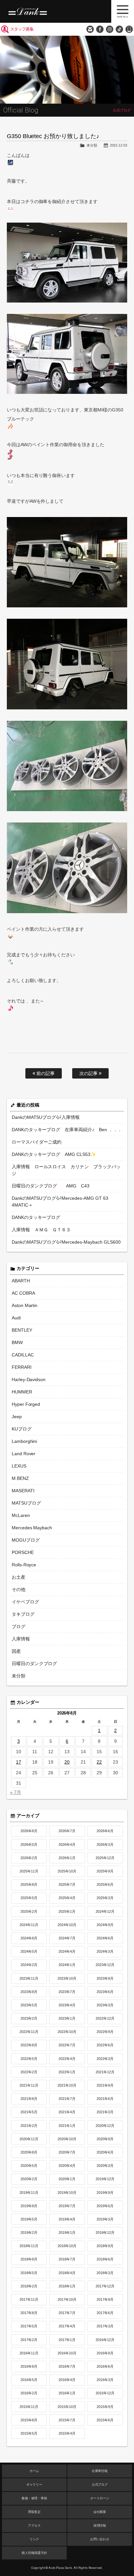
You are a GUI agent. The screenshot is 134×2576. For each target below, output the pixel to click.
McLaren (21, 1515)
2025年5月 (29, 1898)
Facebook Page (100, 29)
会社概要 (100, 2512)
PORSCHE (23, 1552)
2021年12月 (105, 2072)
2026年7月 (67, 1831)
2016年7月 (67, 2366)
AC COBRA (23, 1293)
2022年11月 (29, 2032)
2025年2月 (29, 1911)
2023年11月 (29, 1978)
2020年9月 (105, 2139)
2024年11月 (29, 1925)
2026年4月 (67, 1845)
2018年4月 (67, 2273)
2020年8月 (29, 2152)
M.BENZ (20, 1478)
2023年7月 (67, 1992)
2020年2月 (29, 2179)
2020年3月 (105, 2166)
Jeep (17, 1417)
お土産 (19, 1577)
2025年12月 (105, 1858)
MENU (123, 11)
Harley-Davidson (29, 1379)
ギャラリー (34, 2485)
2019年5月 (29, 2219)
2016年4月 (67, 2380)
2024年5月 (29, 1951)
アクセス (34, 2525)
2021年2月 (29, 2126)
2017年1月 (67, 2340)
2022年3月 (105, 2059)
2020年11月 (29, 2139)
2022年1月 (67, 2072)
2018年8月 (29, 2259)
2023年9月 (105, 1978)
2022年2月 (29, 2072)
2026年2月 (29, 1858)
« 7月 (16, 1792)
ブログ (19, 1626)
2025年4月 (67, 1898)
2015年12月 (105, 2393)
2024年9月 (105, 1925)
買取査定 (34, 2512)
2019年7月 (67, 2206)
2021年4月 (67, 2112)
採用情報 (100, 2525)
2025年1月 (67, 1911)
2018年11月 (29, 2246)
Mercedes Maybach (32, 1528)
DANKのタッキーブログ (36, 1217)
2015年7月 (67, 2420)
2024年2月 (29, 1965)
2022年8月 (29, 2045)
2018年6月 (105, 2259)
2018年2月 (29, 2286)
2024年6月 (105, 1938)
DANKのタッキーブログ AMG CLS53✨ (54, 1154)
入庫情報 (21, 1639)
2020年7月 (67, 2152)
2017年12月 (105, 2286)
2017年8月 (29, 2313)
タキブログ (23, 1614)
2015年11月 (29, 2407)
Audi (16, 1318)
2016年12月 (105, 2340)
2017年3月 (105, 2326)
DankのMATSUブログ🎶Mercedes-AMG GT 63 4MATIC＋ (60, 1202)
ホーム (34, 2471)
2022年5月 (29, 2059)
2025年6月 (105, 1884)
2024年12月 (105, 1911)
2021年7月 (67, 2099)
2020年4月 (67, 2166)
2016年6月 (105, 2366)
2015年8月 (29, 2420)
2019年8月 (29, 2206)
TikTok (119, 29)
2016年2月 (29, 2393)
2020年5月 (29, 2166)
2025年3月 (105, 1898)
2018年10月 (67, 2246)
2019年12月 (105, 2179)
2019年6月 (105, 2206)
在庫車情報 (100, 2471)
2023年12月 (105, 1965)
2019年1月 (67, 2233)
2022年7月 (67, 2045)
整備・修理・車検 (34, 2498)
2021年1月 (67, 2126)
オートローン (100, 2498)
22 (99, 1762)
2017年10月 (67, 2299)
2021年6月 (105, 2099)
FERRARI (22, 1367)
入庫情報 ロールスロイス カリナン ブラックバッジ (66, 1170)
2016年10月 (67, 2353)
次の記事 (89, 1073)
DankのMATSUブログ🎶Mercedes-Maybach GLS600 (66, 1242)
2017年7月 (67, 2313)
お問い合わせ (90, 29)
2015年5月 (29, 2433)
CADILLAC (23, 1355)
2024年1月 (67, 1965)
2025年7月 (67, 1884)
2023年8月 (29, 1992)
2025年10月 (67, 1871)
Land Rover (24, 1454)
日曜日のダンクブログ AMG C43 (51, 1186)
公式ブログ (100, 2485)
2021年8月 (29, 2099)
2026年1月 (67, 1858)
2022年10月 (67, 2032)
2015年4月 (67, 2433)
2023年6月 (105, 1992)
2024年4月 (67, 1951)
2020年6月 (105, 2152)
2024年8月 (29, 1938)
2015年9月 (105, 2407)
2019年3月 (105, 2219)
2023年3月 (105, 2005)
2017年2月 (29, 2340)
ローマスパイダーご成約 (37, 1142)
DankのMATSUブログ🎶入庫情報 (46, 1117)
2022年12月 (105, 2018)
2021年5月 (29, 2112)
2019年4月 (67, 2219)
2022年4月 (67, 2059)
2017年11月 (29, 2299)
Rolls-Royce (24, 1565)
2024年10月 (67, 1925)
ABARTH (21, 1281)
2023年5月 (29, 2005)
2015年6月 (105, 2420)
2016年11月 (29, 2353)
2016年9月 (105, 2353)
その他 (19, 1589)
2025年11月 (29, 1871)
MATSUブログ (26, 1503)
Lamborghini (25, 1441)
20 (67, 1762)
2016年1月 (67, 2393)
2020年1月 (67, 2179)
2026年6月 (105, 1831)
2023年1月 (67, 2018)
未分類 (92, 145)
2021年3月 (105, 2112)
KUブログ (22, 1429)
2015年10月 (67, 2407)
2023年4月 (67, 2005)
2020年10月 (67, 2139)
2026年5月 (29, 1845)
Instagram (110, 29)
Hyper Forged (26, 1404)
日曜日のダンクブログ (34, 1663)
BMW (17, 1342)
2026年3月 (105, 1845)
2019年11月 (29, 2193)
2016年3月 (105, 2380)
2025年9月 (105, 1871)
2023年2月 (29, 2018)
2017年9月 (105, 2299)
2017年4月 (67, 2326)
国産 (16, 1651)
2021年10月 (67, 2085)
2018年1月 (67, 2286)
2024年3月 (105, 1951)
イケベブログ (25, 1602)
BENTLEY (22, 1330)
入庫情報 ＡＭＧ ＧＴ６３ (41, 1230)
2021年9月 (105, 2085)
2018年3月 (105, 2273)
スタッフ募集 (22, 29)
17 (19, 1762)
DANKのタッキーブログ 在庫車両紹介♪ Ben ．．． (67, 1130)
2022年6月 (105, 2045)
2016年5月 (29, 2380)
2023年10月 (67, 1978)
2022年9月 (105, 2032)
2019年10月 (67, 2193)
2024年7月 (67, 1938)
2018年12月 (105, 2233)
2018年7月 (67, 2259)
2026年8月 (29, 1831)
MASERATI (23, 1491)
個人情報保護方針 (34, 2553)
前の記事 (45, 1073)
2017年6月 (105, 2313)
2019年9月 (105, 2193)
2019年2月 (29, 2233)
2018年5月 (29, 2273)
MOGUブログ (26, 1540)
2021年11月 (29, 2085)
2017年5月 (29, 2326)
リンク (34, 2539)
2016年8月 (29, 2366)
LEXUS (19, 1466)
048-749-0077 (129, 29)
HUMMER (22, 1392)
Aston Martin (25, 1305)
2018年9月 (105, 2246)
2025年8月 (29, 1884)
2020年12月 (105, 2126)
